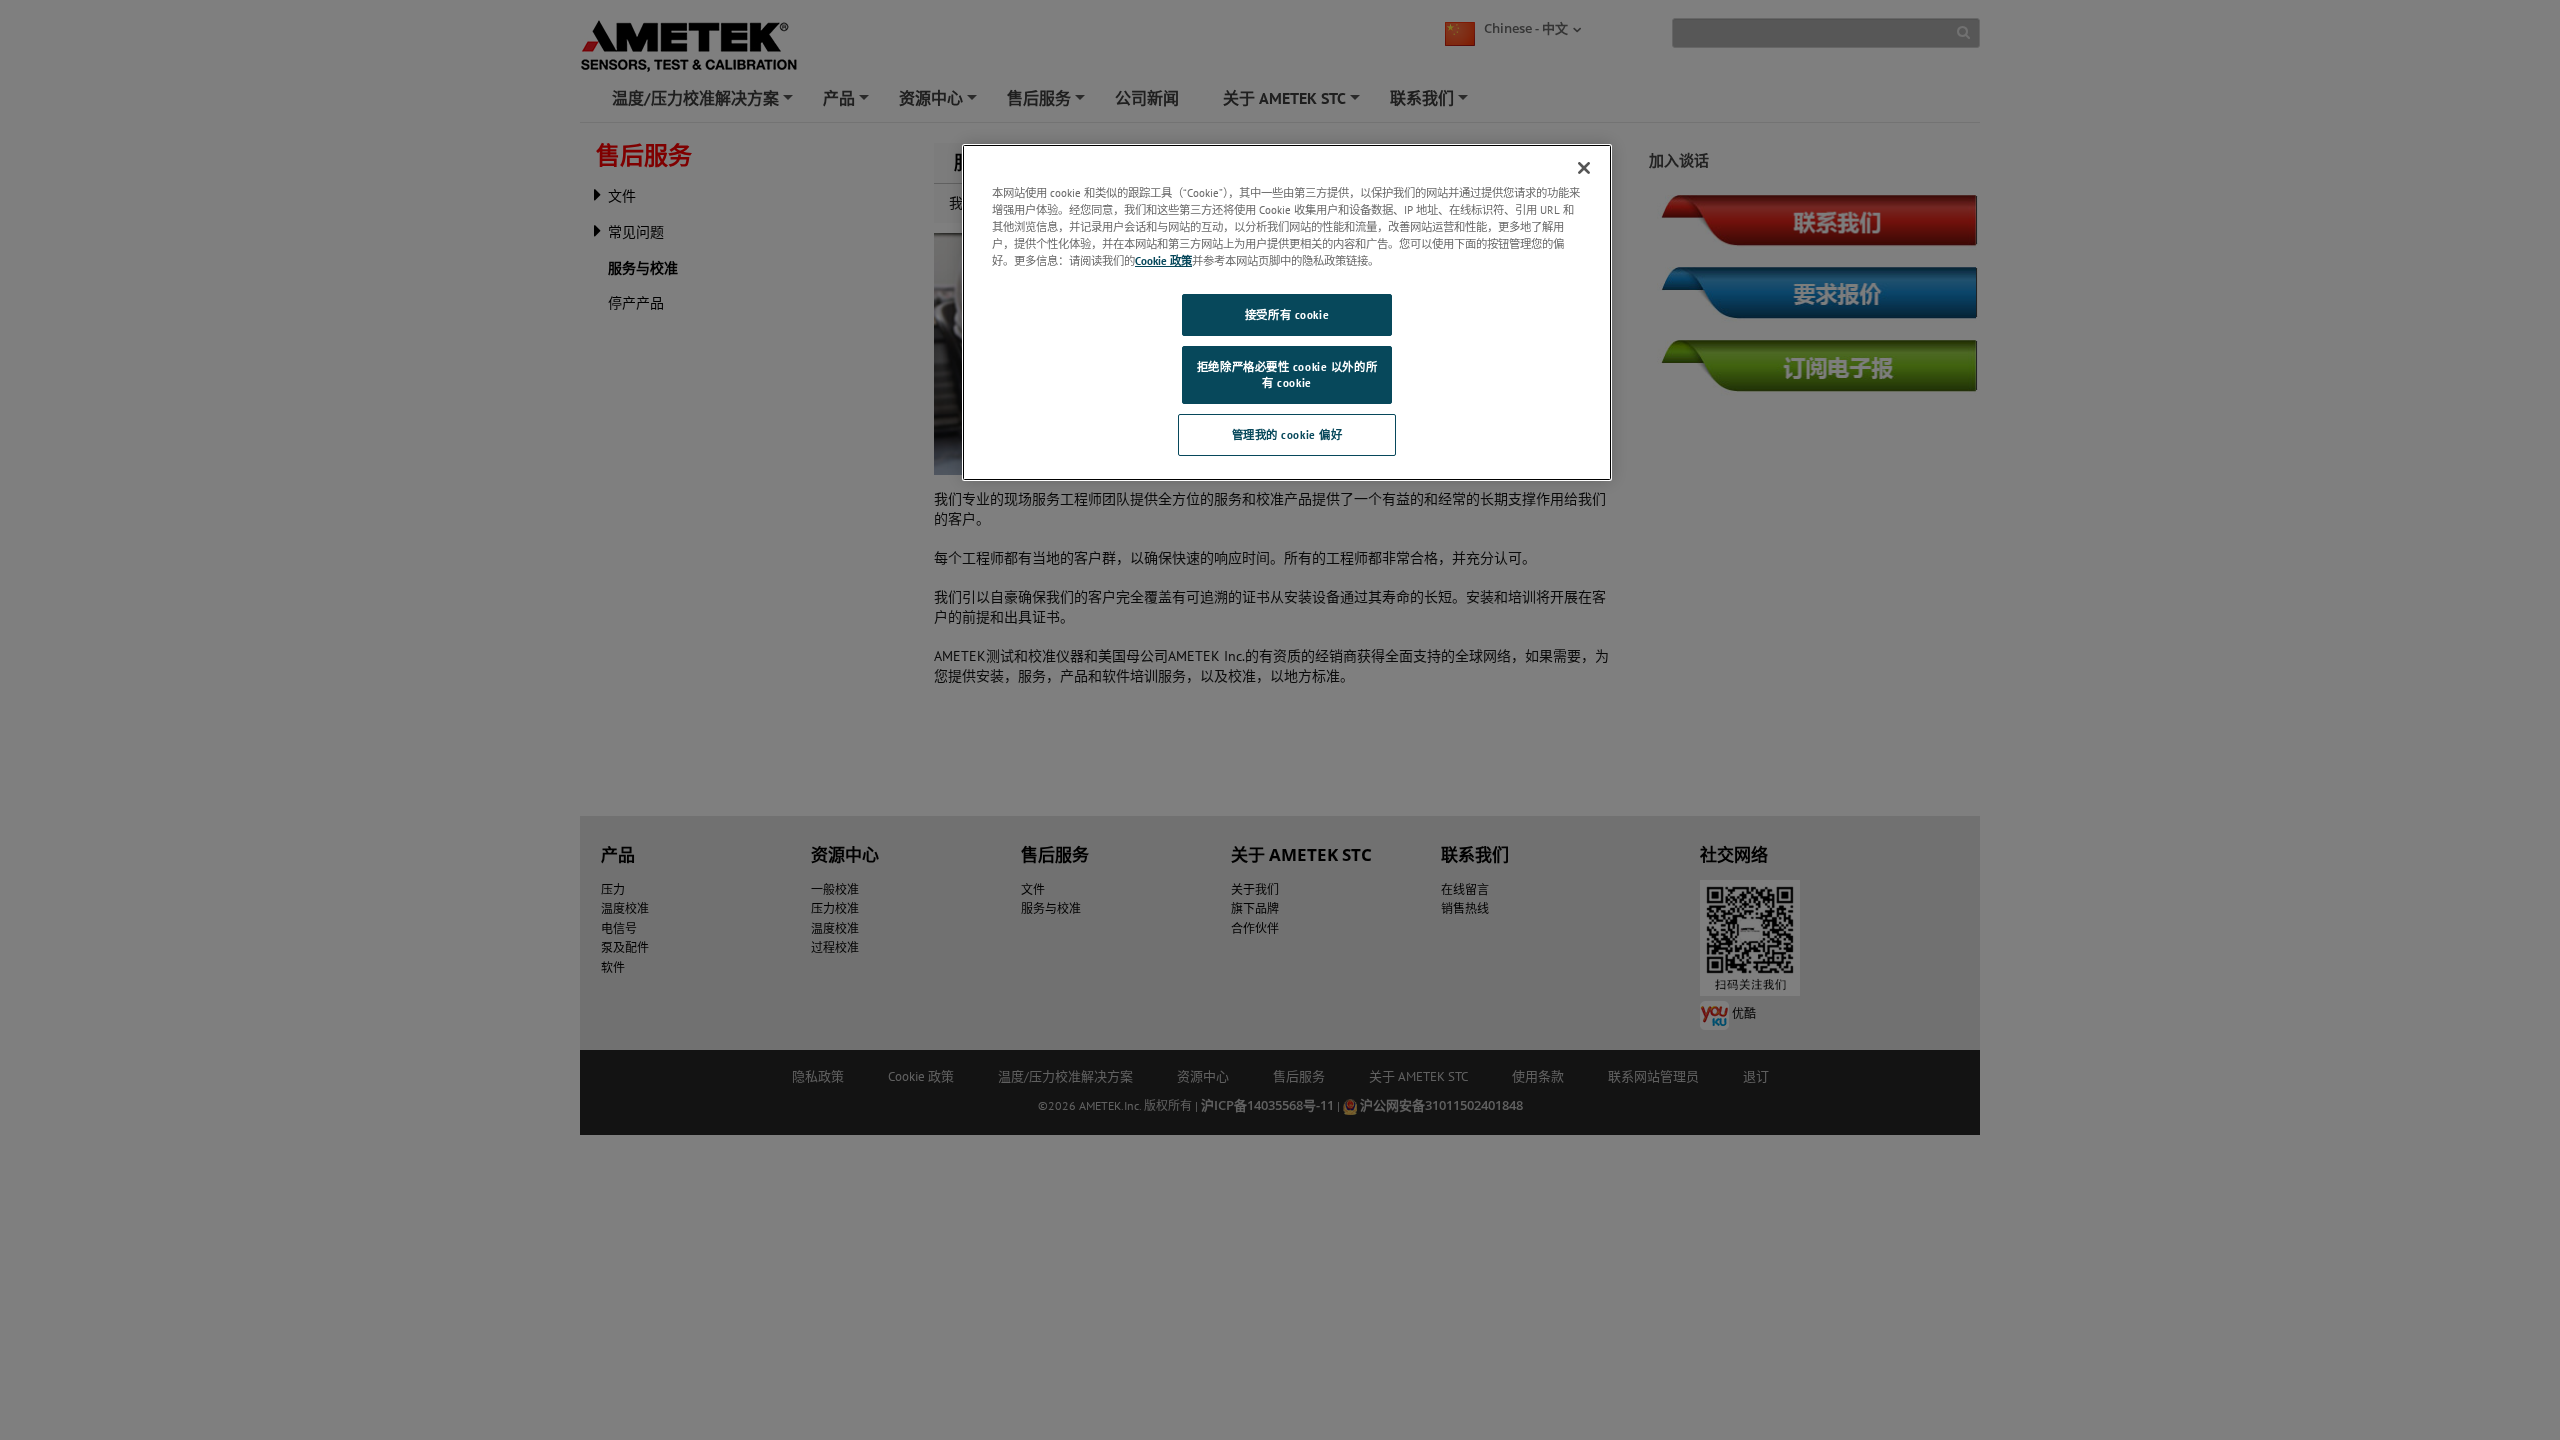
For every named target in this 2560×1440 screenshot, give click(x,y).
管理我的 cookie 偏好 (1287, 434)
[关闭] (1584, 168)
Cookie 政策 (1163, 260)
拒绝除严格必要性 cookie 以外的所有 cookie (1287, 374)
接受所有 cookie (1287, 314)
